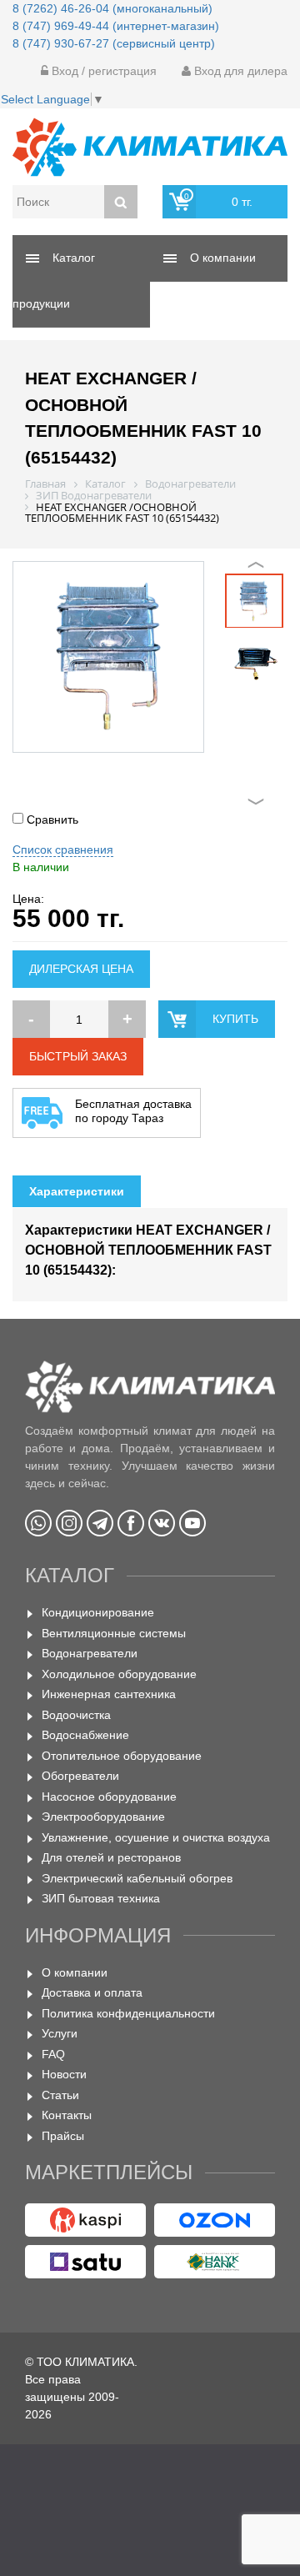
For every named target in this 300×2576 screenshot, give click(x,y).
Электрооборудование (103, 1817)
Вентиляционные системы (114, 1633)
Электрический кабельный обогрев (137, 1878)
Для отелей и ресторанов (111, 1857)
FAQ (53, 2054)
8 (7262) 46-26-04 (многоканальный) (112, 8)
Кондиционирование (98, 1612)
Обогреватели (80, 1776)
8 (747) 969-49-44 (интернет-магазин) (116, 26)
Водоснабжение (85, 1735)
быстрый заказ (78, 1056)
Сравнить (51, 819)
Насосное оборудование (109, 1797)
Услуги (60, 2033)
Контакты (67, 2115)
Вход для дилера (239, 71)
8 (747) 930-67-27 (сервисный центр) (114, 43)
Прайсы (63, 2136)
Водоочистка (76, 1715)
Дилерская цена (81, 969)
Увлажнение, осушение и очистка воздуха (156, 1837)
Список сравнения (63, 849)
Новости (64, 2074)
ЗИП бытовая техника (101, 1898)
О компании (75, 1972)
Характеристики (77, 1191)
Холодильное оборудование (119, 1674)
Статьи (60, 2095)
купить (235, 1019)
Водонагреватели (90, 1653)
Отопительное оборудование (122, 1756)
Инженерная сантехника (109, 1694)
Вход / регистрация (102, 71)
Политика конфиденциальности (128, 2013)
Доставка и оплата (92, 1992)
